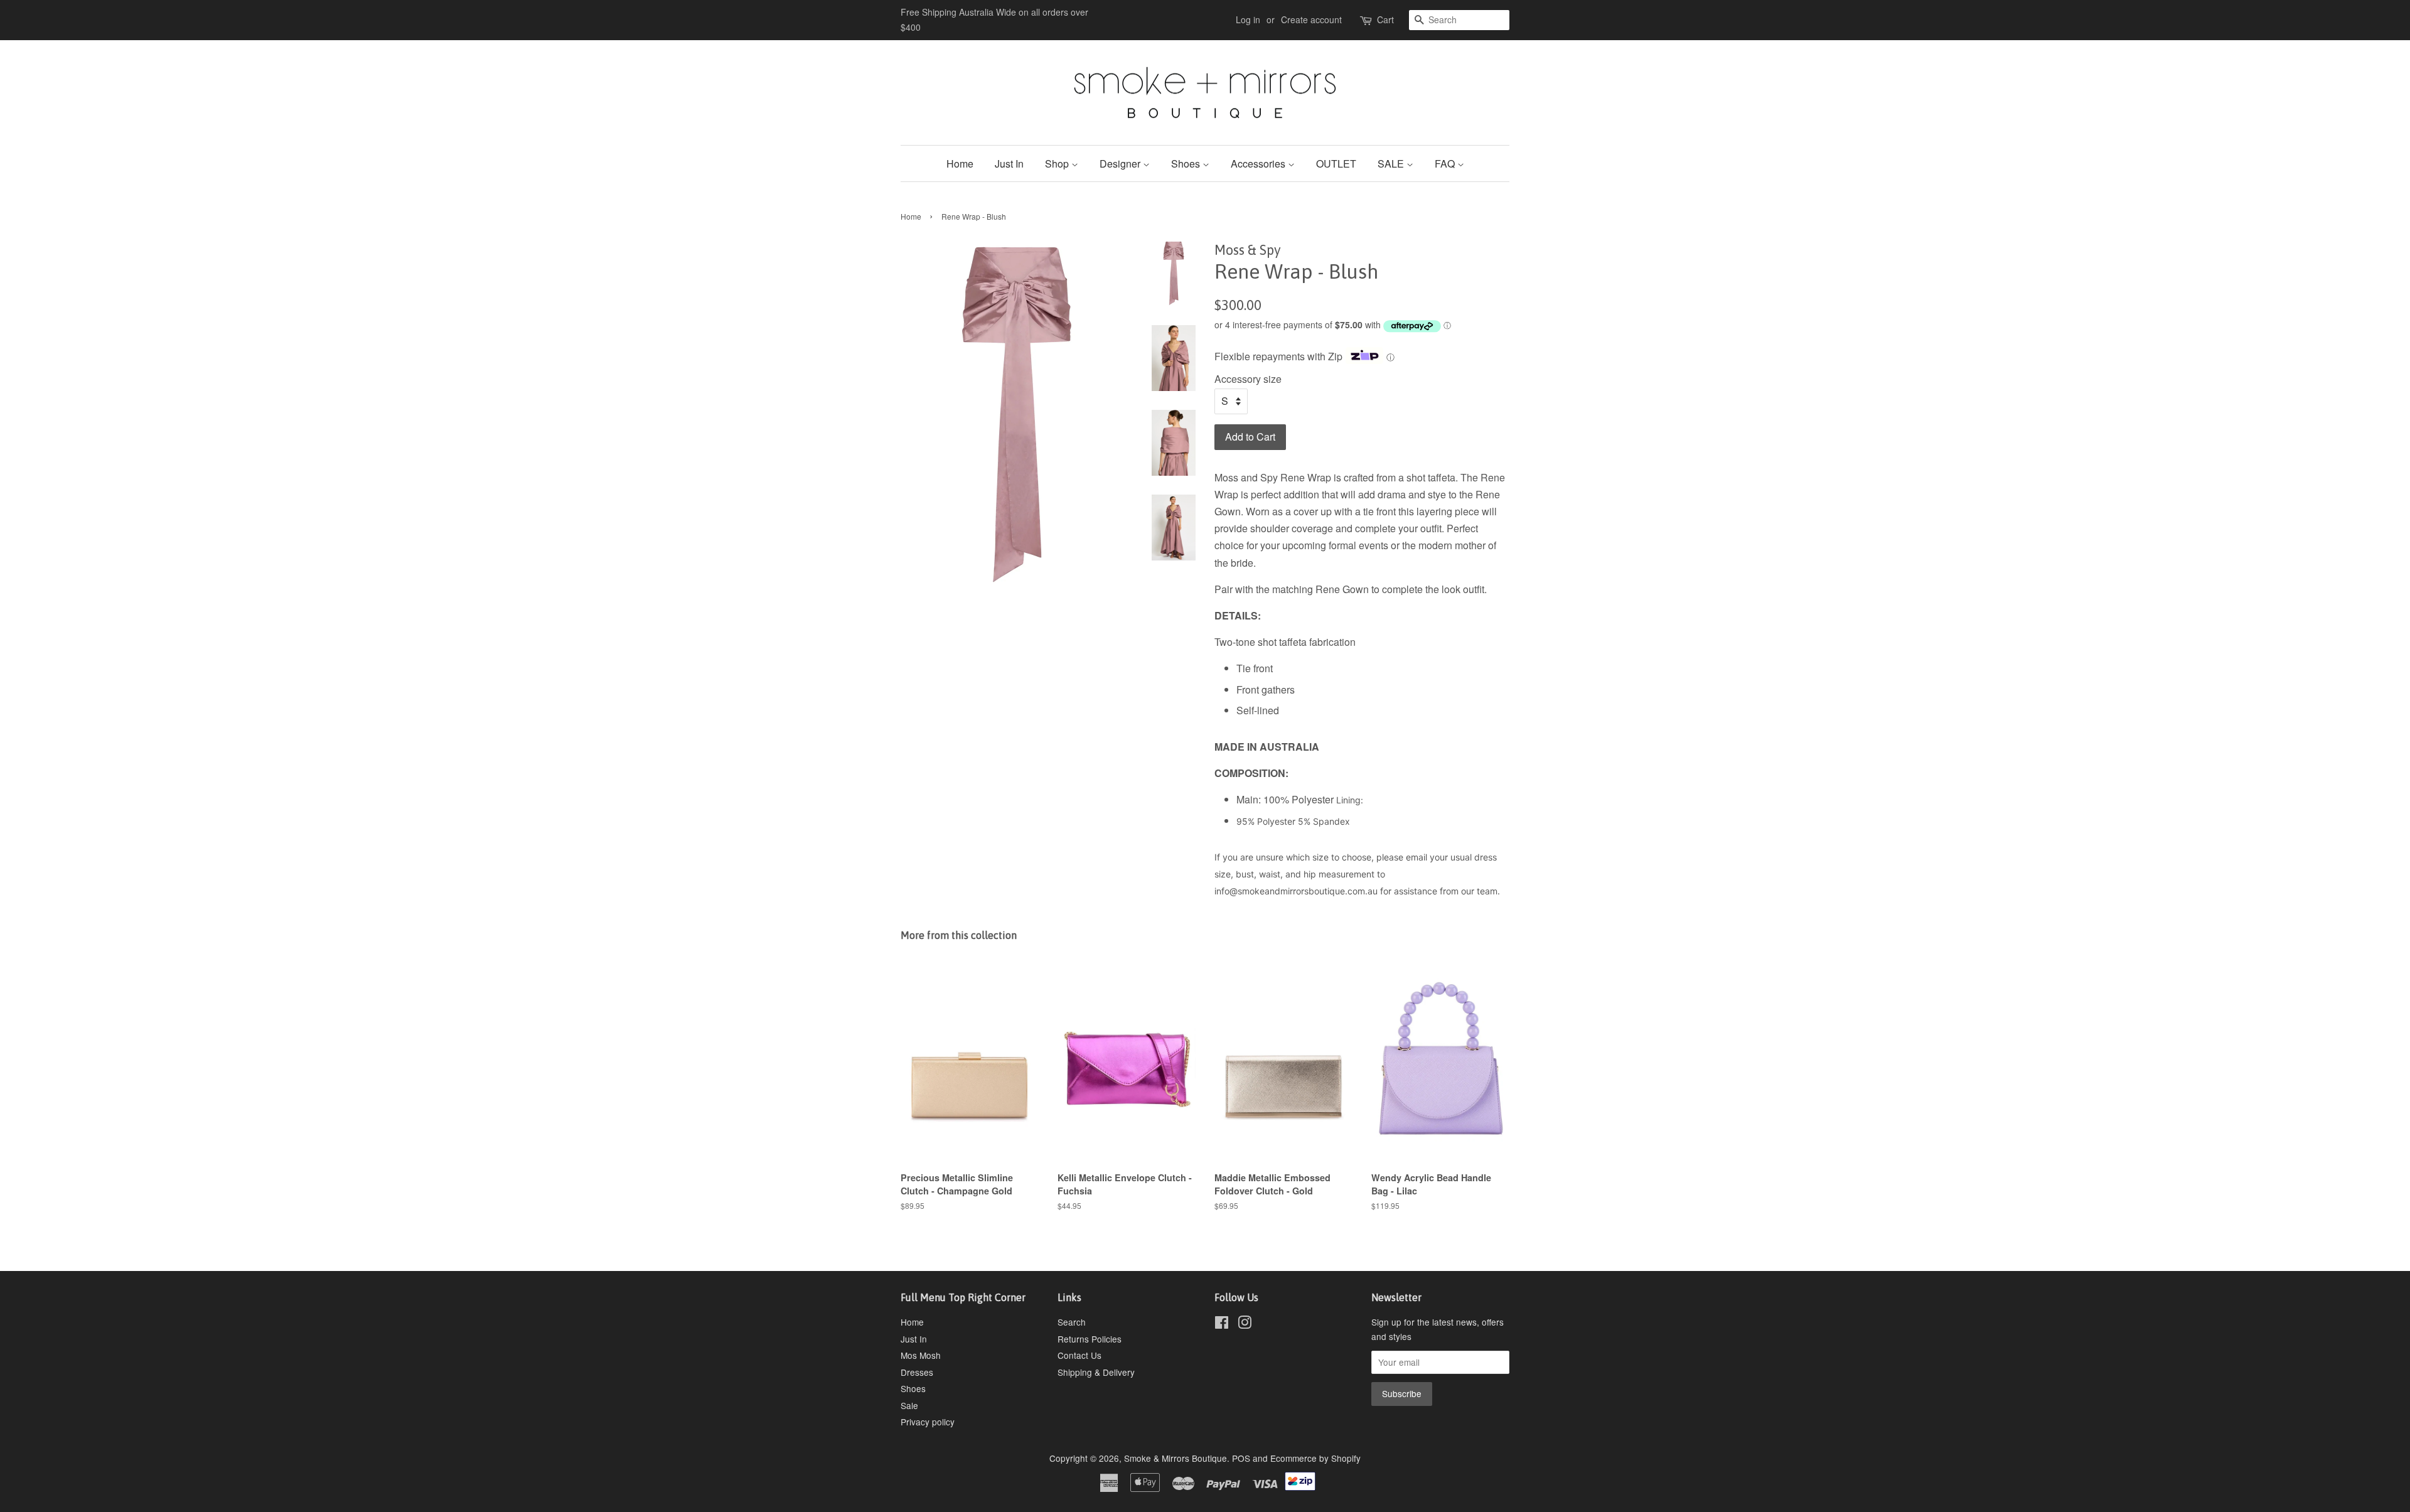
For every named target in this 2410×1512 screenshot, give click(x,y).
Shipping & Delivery (1096, 1372)
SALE (1392, 164)
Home (960, 164)
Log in (1248, 19)
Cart (1385, 19)
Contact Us (1079, 1355)
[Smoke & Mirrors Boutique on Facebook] (1222, 1324)
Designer (1121, 164)
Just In (1009, 164)
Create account (1311, 19)
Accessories (1259, 164)
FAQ (1446, 164)
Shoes (1187, 164)
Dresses (917, 1372)
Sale (909, 1405)
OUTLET (1336, 164)
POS (1241, 1458)
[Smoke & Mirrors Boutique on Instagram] (1245, 1324)
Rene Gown (1341, 589)
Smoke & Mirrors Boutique (1176, 1458)
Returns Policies (1090, 1339)
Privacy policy (928, 1422)
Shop (1058, 164)
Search (1072, 1322)
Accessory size (1248, 379)
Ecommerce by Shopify (1315, 1458)
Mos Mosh (921, 1355)
